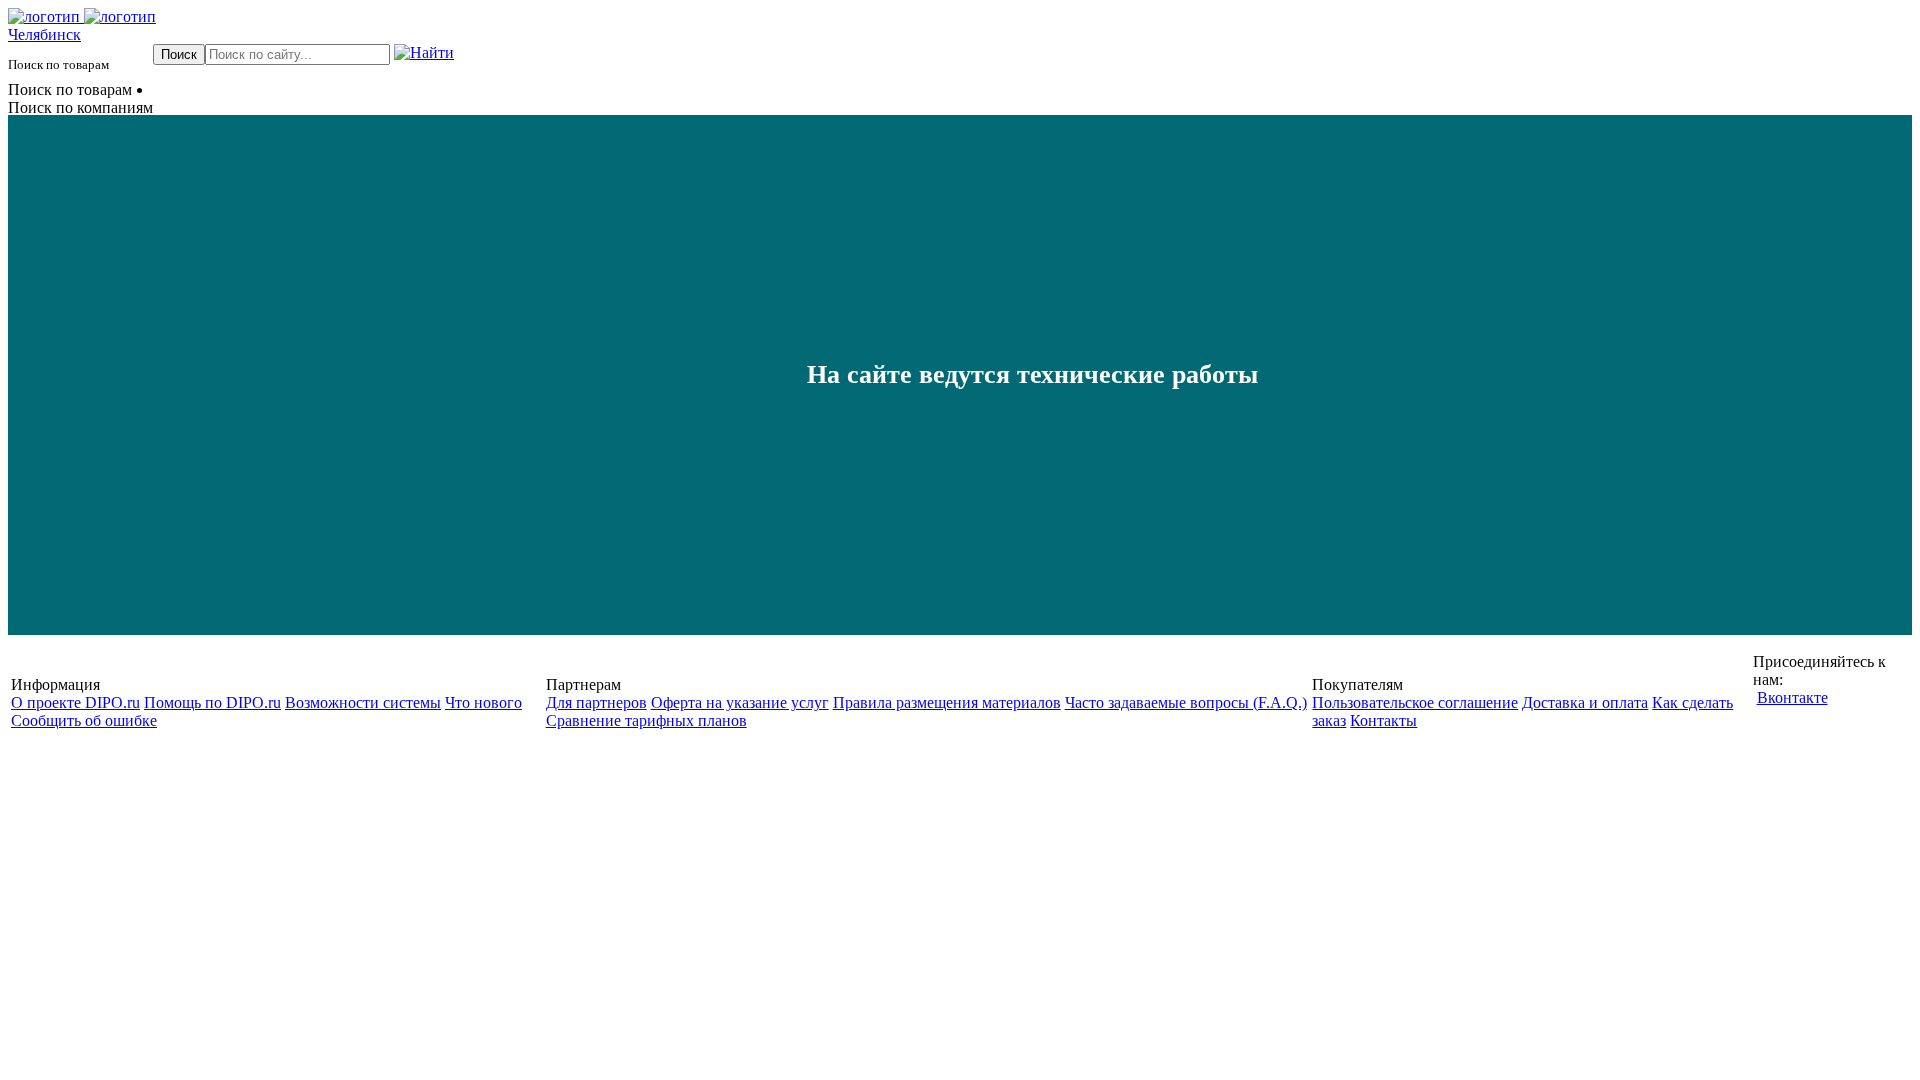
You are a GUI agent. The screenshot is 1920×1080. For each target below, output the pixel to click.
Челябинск (44, 34)
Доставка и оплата (1585, 702)
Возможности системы (363, 702)
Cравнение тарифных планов (646, 720)
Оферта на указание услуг (740, 702)
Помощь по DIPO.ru (212, 702)
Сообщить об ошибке (84, 720)
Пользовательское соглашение (1415, 702)
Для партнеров (596, 702)
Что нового (483, 702)
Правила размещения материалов (947, 702)
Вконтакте (1792, 697)
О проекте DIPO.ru (75, 702)
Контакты (1383, 720)
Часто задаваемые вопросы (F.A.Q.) (1186, 702)
